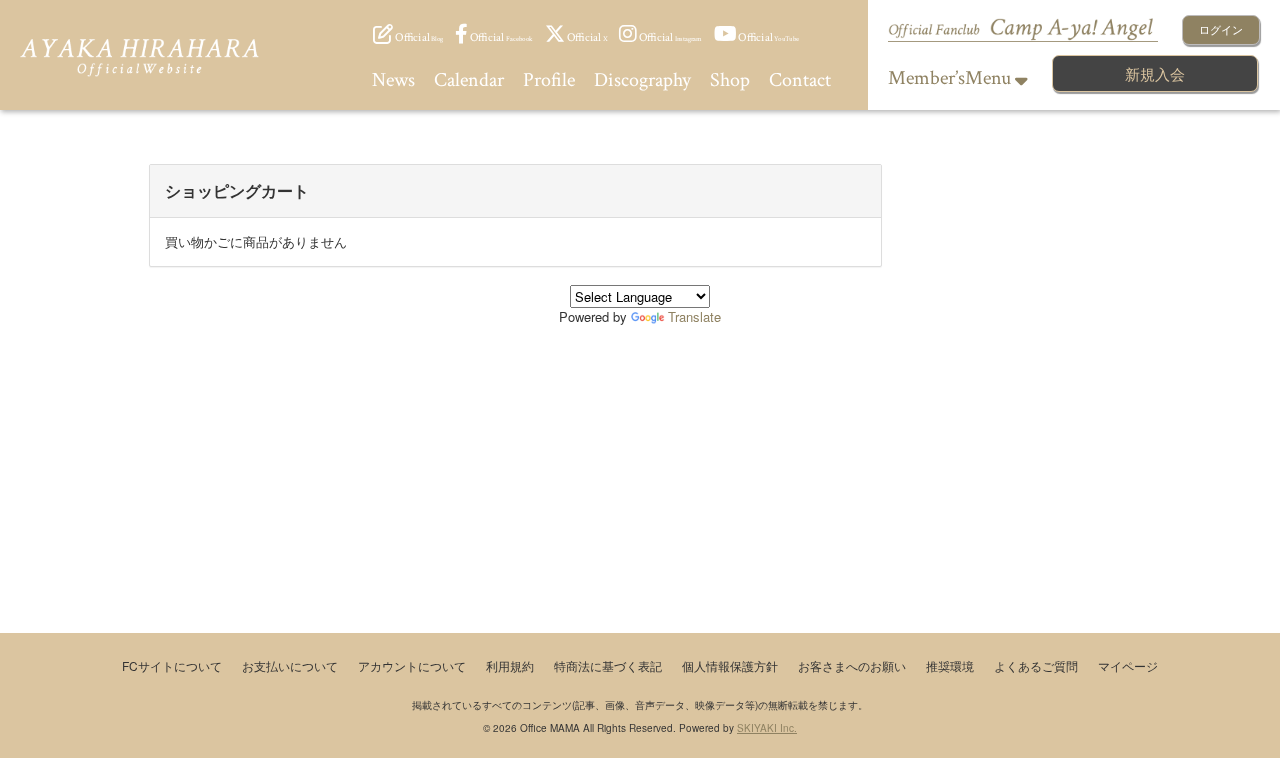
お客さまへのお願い (852, 665)
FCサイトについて (172, 665)
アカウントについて (412, 665)
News (393, 80)
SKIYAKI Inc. (767, 728)
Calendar (469, 80)
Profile (549, 80)
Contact (800, 80)
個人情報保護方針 (730, 665)
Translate (694, 316)
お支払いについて (290, 665)
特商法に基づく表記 (608, 665)
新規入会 (1155, 73)
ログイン (1221, 29)
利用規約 (510, 665)
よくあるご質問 (1036, 665)
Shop (730, 80)
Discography (642, 80)
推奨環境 (950, 665)
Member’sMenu (951, 78)
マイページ (1128, 665)
